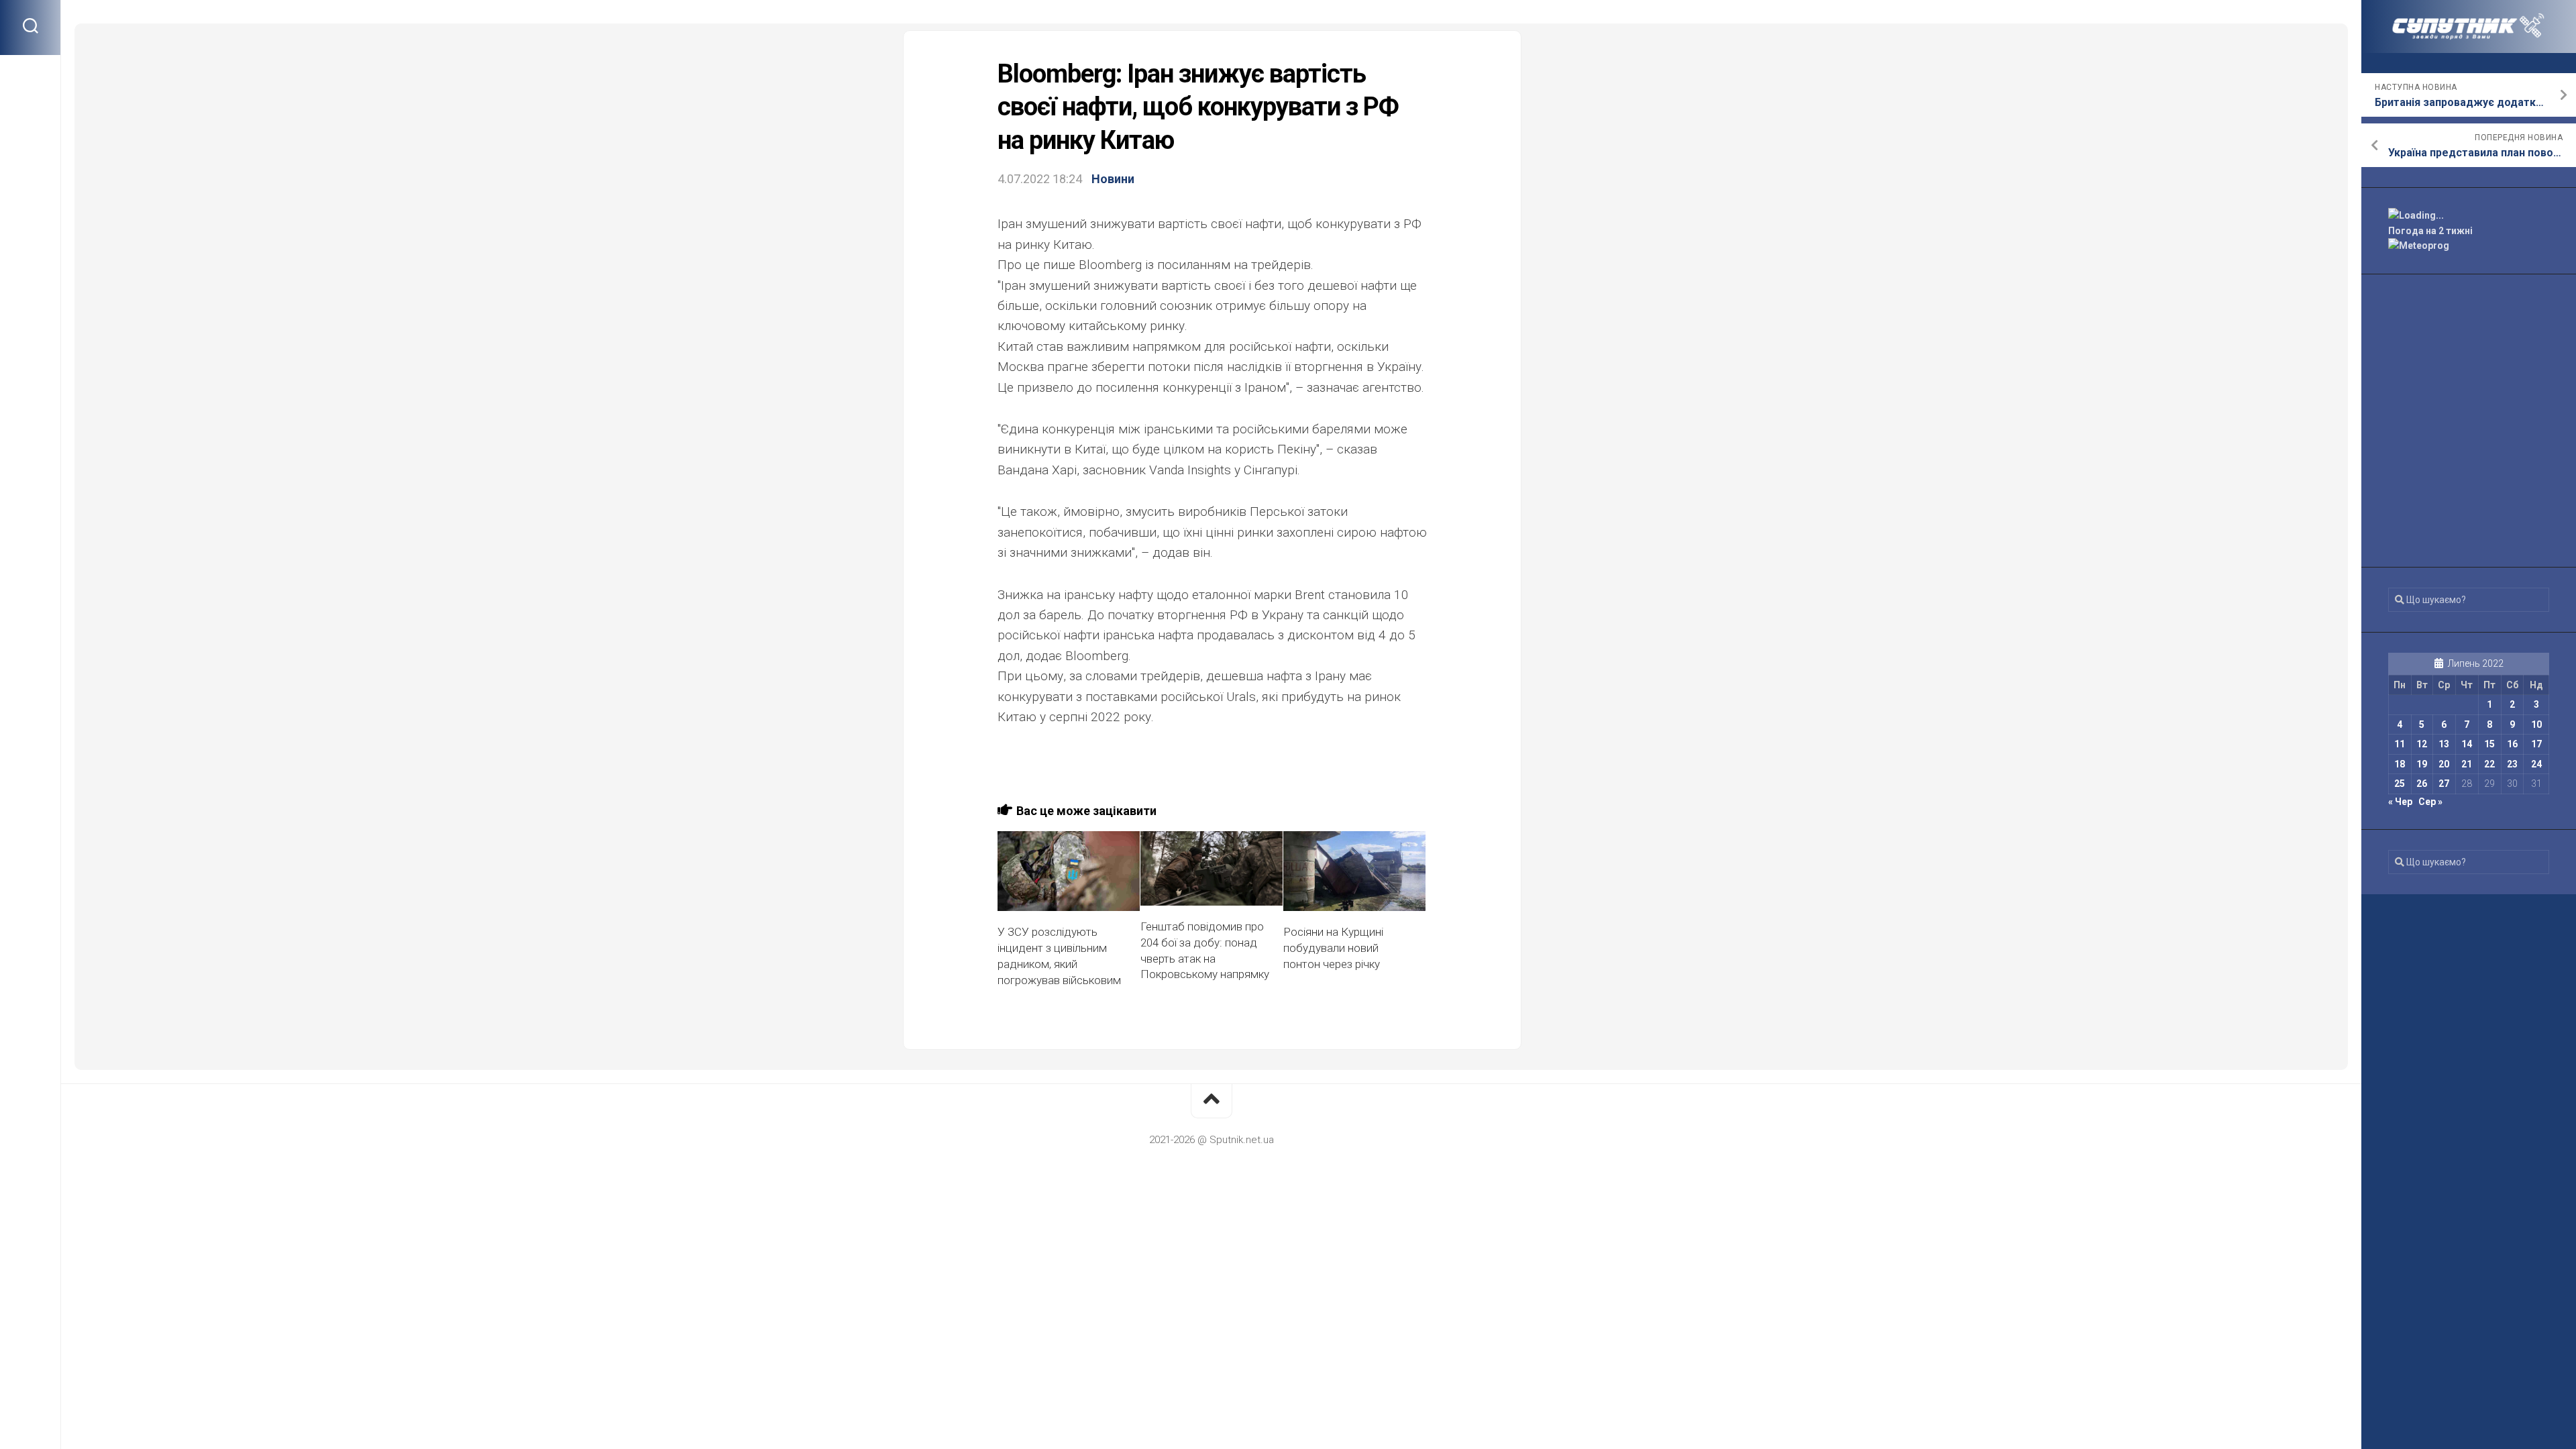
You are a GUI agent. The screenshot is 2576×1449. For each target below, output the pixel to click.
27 (2444, 784)
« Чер (2400, 802)
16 (2512, 744)
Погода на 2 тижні (2430, 231)
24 (2536, 764)
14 (2467, 744)
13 (2444, 744)
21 (2467, 764)
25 (2400, 784)
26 (2422, 784)
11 (2400, 744)
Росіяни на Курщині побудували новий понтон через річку (1333, 948)
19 (2422, 764)
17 (2536, 744)
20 (2444, 764)
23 (2512, 764)
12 (2422, 744)
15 (2489, 744)
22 (2489, 764)
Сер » (2430, 802)
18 (2400, 764)
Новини (1113, 179)
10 (2536, 724)
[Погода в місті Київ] (2469, 216)
